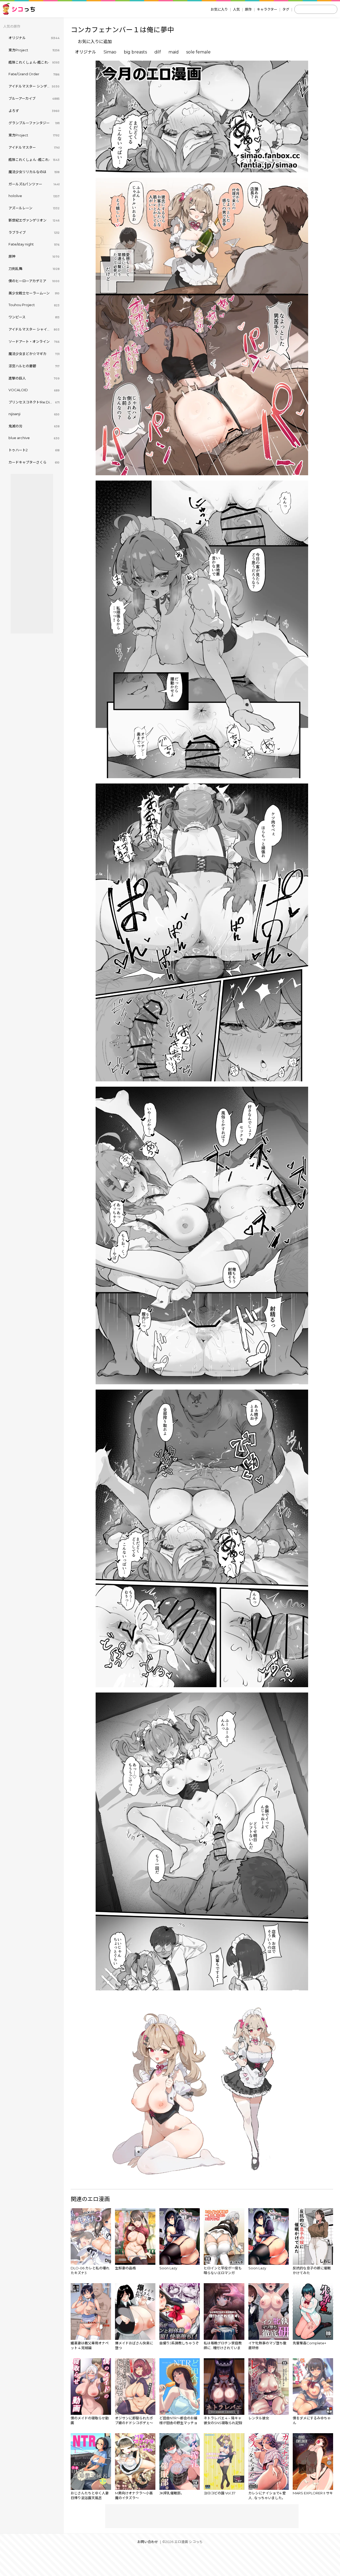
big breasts (135, 52)
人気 (236, 9)
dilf (158, 52)
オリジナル (86, 52)
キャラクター (267, 9)
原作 (248, 9)
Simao (110, 52)
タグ (286, 9)
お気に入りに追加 (95, 42)
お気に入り (219, 9)
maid (174, 52)
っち (24, 9)
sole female (198, 52)
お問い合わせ (148, 2542)
